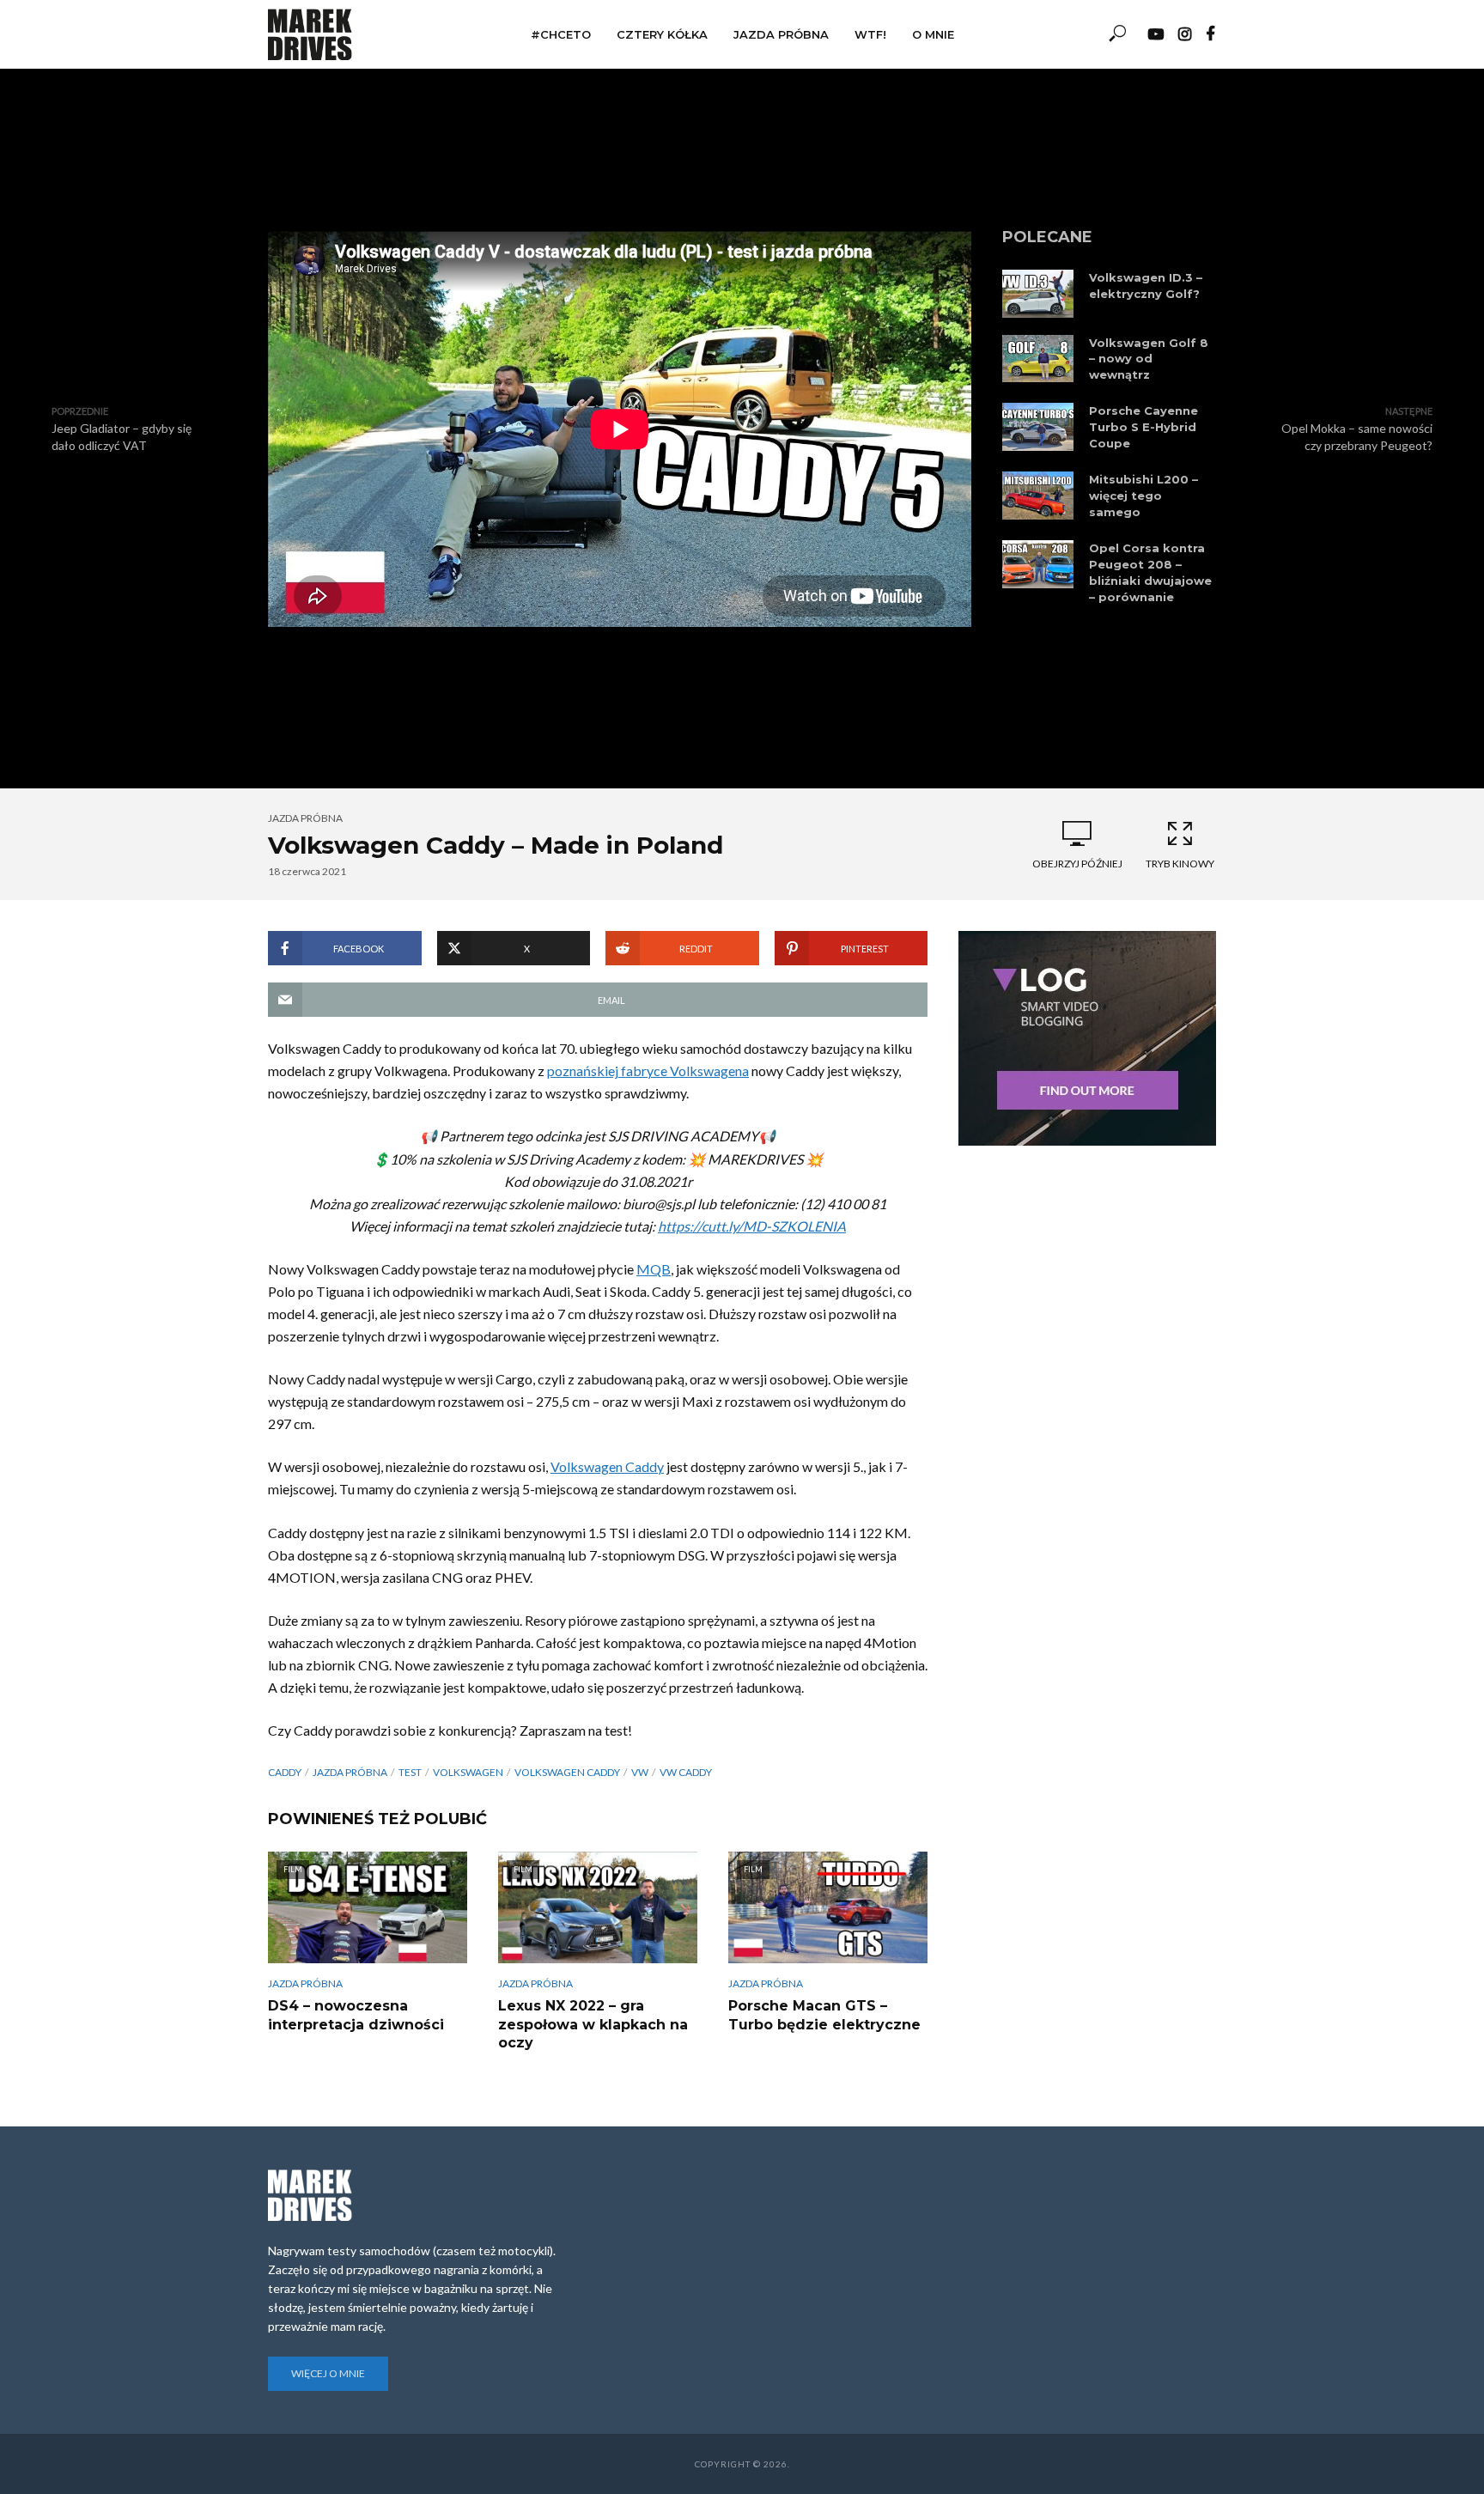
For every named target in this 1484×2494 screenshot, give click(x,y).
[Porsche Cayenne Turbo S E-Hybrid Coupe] (1038, 427)
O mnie (933, 34)
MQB (654, 1269)
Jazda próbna (781, 34)
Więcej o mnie (328, 2373)
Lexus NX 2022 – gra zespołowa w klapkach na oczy (593, 2024)
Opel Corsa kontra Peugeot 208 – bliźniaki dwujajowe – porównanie (1150, 572)
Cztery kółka (662, 34)
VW (640, 1772)
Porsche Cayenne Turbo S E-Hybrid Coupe (1143, 427)
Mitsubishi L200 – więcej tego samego (1143, 496)
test (410, 1772)
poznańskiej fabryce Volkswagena (648, 1071)
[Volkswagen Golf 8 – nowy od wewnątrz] (1038, 359)
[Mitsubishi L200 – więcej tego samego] (1038, 496)
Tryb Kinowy (1180, 864)
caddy (285, 1772)
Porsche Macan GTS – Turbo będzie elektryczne (824, 2015)
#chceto (561, 34)
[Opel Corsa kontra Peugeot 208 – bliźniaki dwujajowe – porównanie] (1038, 564)
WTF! (870, 34)
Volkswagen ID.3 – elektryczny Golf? (1146, 286)
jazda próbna (350, 1772)
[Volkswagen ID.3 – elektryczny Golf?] (1038, 294)
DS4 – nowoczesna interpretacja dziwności (356, 2015)
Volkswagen (468, 1772)
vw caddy (686, 1772)
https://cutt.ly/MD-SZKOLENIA (752, 1226)
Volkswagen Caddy (607, 1466)
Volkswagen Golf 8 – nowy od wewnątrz (1149, 359)
